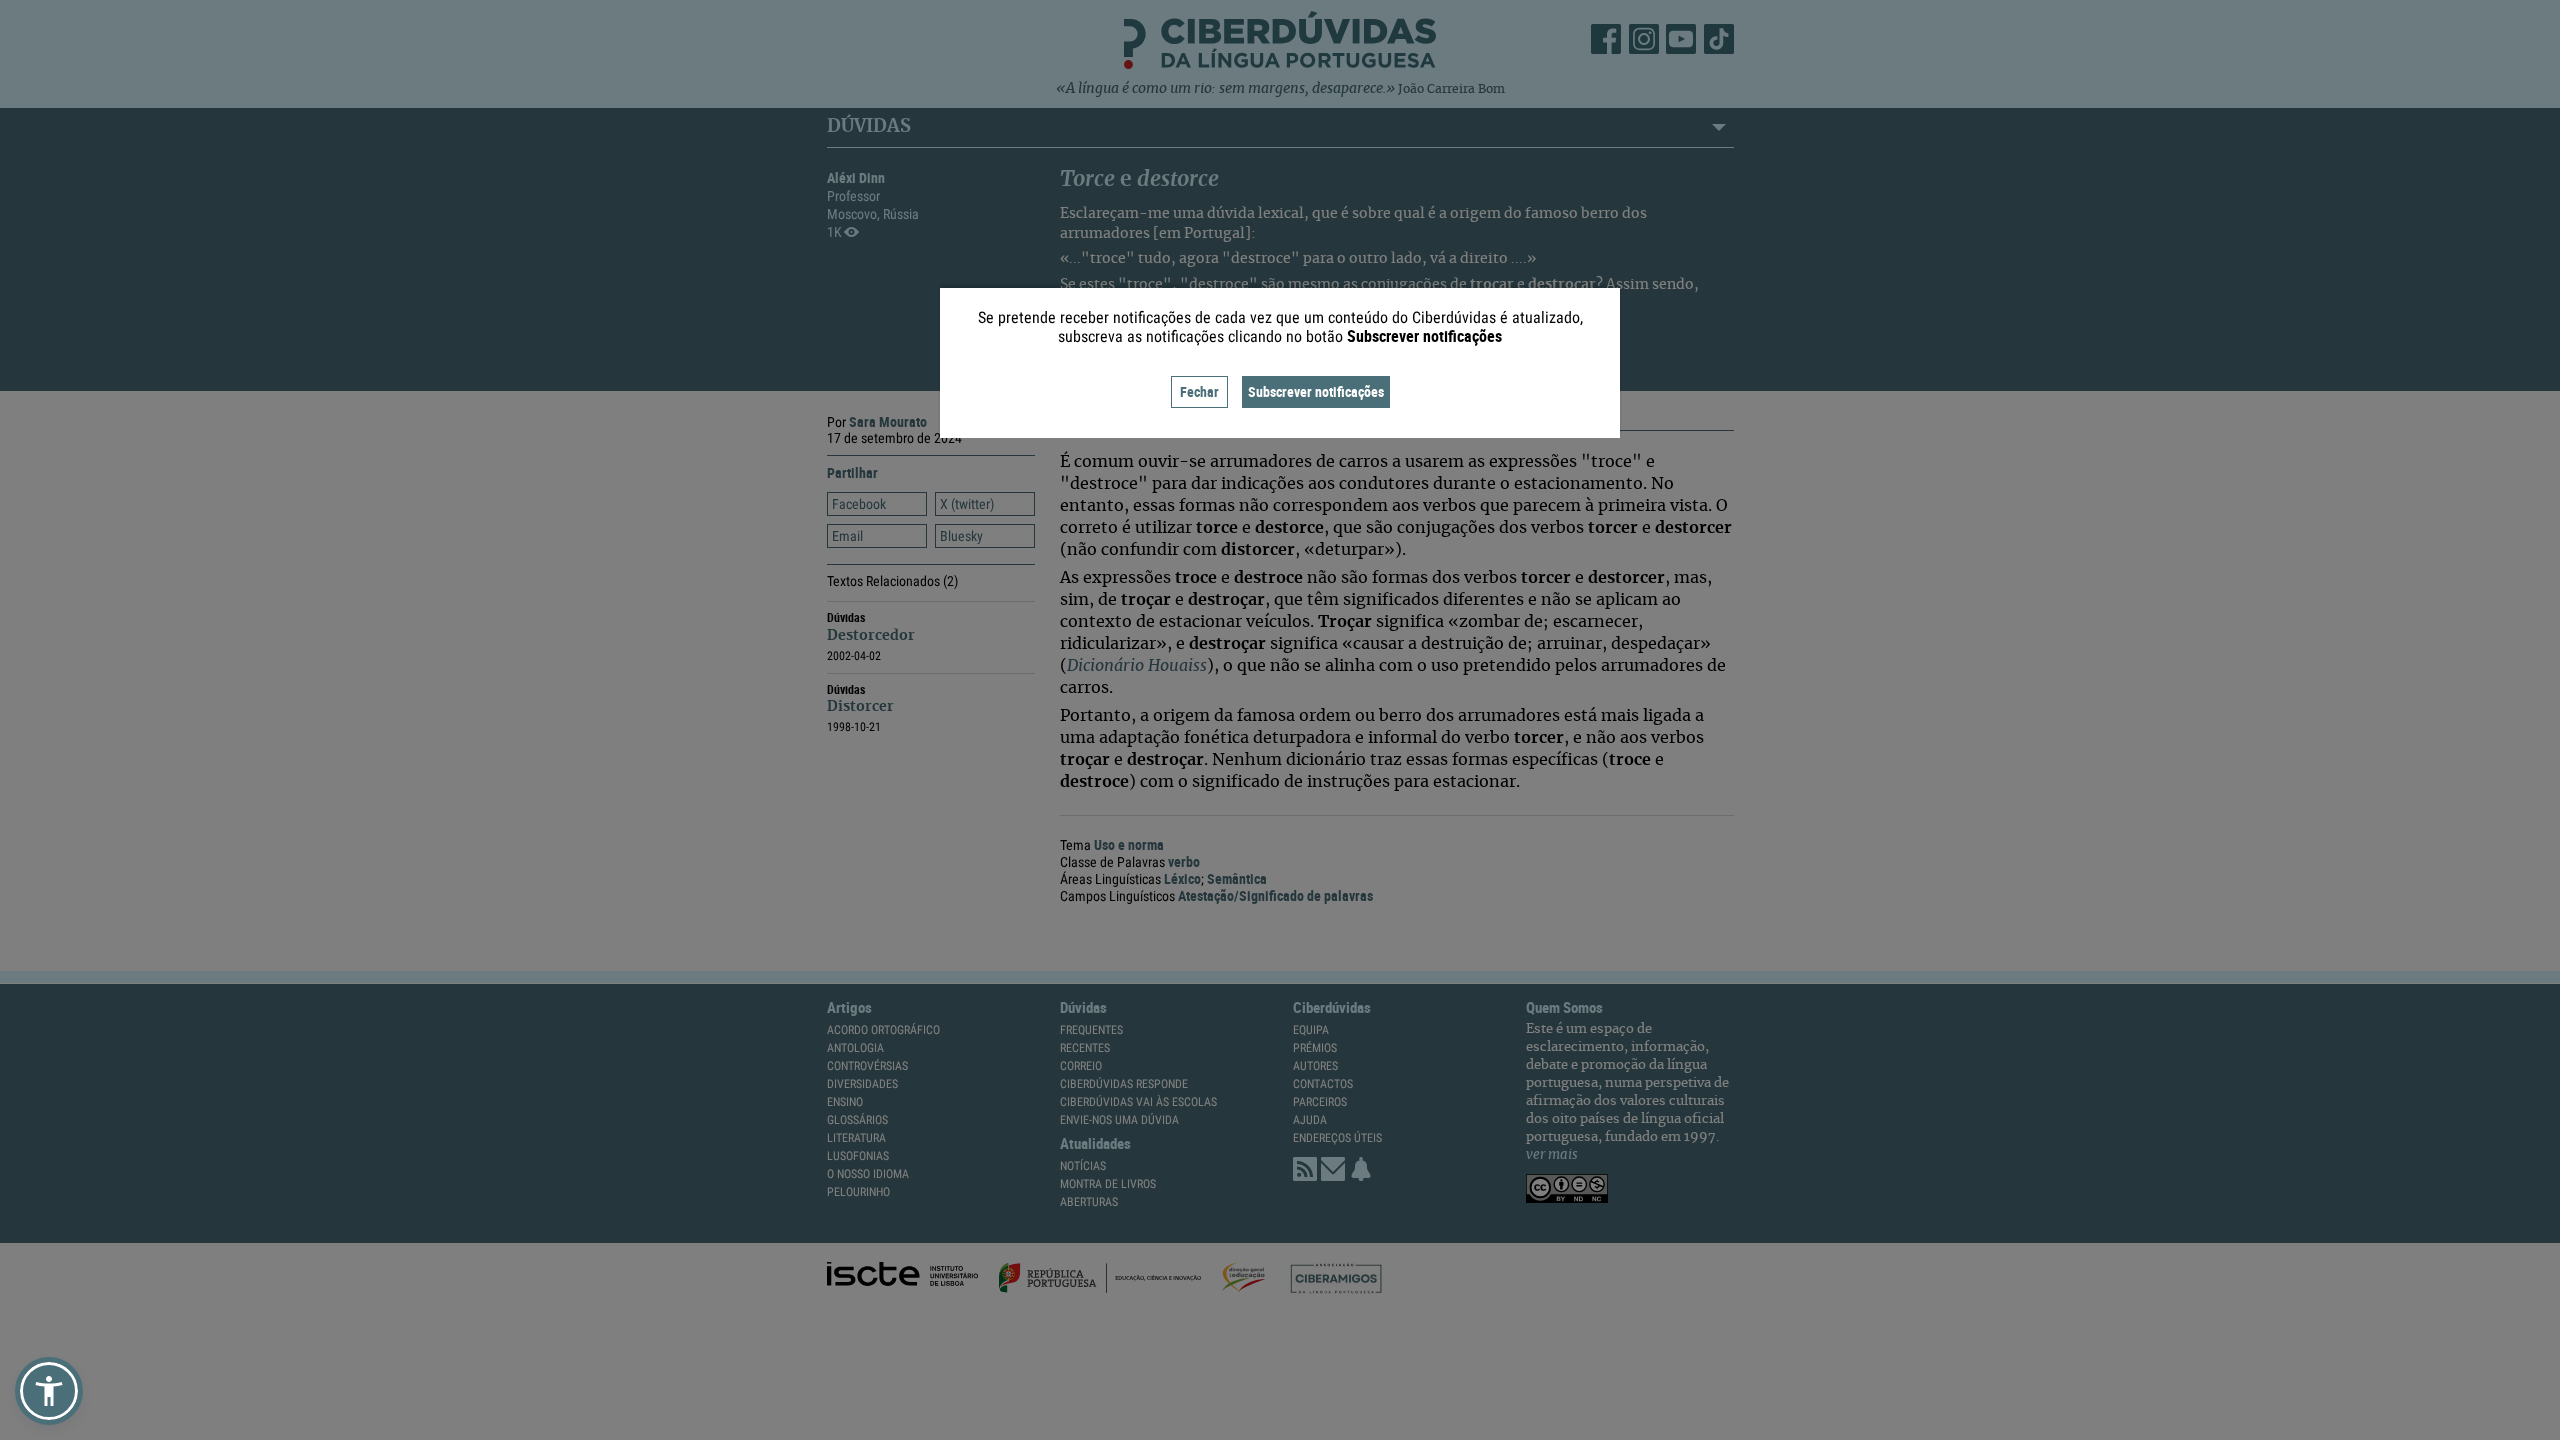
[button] (49, 1391)
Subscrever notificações (1316, 391)
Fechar (1199, 391)
